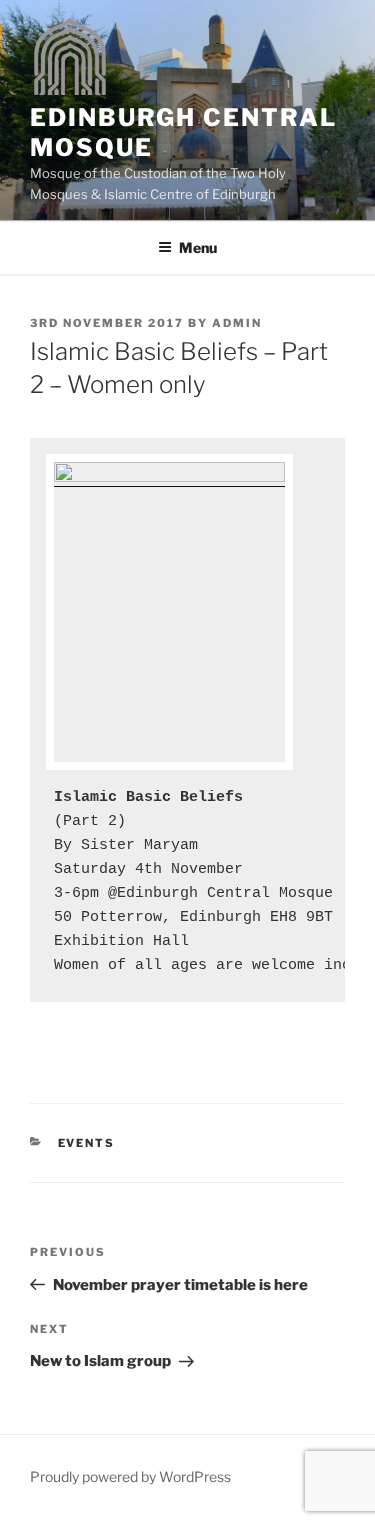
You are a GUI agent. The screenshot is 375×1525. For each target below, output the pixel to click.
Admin (237, 323)
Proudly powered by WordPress (130, 1476)
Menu (198, 247)
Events (87, 1143)
